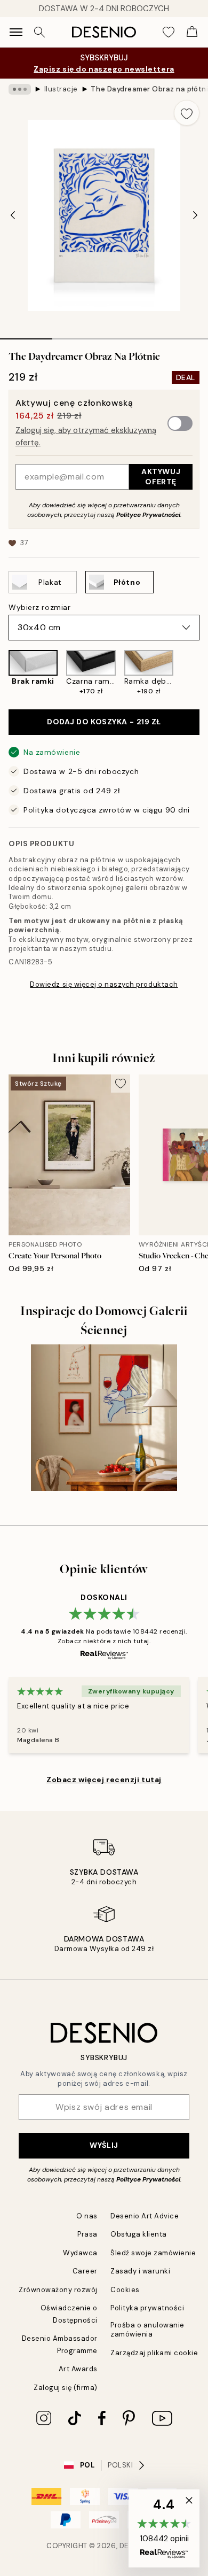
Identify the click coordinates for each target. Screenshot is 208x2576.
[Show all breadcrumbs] (20, 89)
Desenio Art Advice (145, 2216)
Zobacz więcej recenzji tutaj (104, 1780)
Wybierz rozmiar (39, 607)
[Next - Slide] (195, 215)
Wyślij (104, 2145)
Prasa (87, 2234)
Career (85, 2271)
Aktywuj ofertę (161, 477)
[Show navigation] (16, 32)
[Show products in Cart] (192, 32)
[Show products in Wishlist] (169, 32)
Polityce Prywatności (148, 515)
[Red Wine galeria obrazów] (104, 1418)
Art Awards (78, 2369)
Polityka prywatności (147, 2308)
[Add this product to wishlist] (187, 113)
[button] (164, 2528)
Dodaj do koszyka (104, 722)
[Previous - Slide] (13, 215)
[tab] (26, 335)
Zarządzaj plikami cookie (154, 2353)
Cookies (125, 2290)
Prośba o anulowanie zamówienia (147, 2330)
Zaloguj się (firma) (66, 2388)
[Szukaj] (39, 32)
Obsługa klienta (139, 2234)
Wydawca (80, 2253)
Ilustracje (61, 89)
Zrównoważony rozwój (58, 2290)
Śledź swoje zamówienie (153, 2253)
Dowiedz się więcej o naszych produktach (104, 984)
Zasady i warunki (140, 2271)
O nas (87, 2216)
